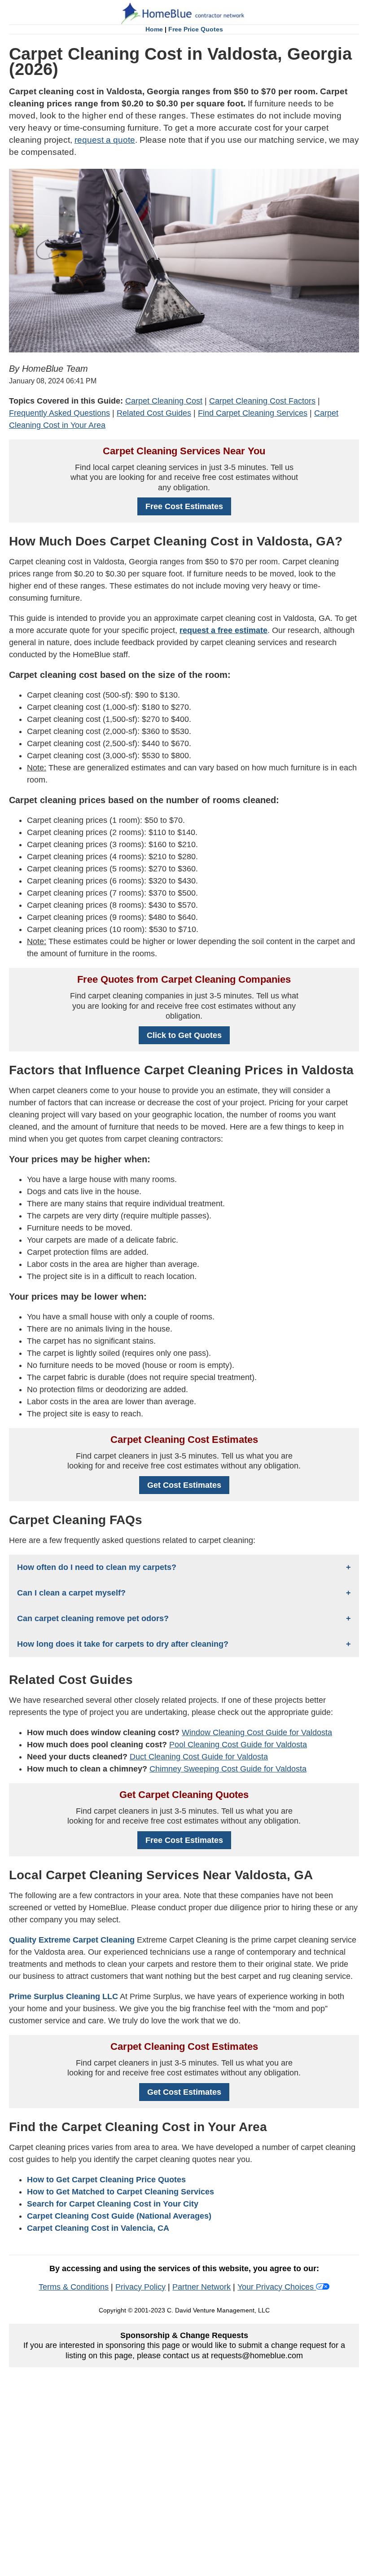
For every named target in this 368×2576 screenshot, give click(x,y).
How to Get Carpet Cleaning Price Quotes (106, 2180)
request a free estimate (223, 630)
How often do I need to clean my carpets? (97, 1567)
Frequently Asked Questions (59, 413)
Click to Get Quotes (184, 1035)
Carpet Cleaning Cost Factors (262, 401)
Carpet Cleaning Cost (164, 401)
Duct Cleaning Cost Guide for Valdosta (199, 1757)
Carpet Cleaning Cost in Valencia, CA (98, 2228)
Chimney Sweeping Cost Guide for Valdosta (228, 1769)
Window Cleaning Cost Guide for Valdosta (257, 1732)
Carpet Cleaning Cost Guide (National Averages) (119, 2216)
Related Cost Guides (154, 413)
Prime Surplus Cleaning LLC (64, 1996)
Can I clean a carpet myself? (71, 1593)
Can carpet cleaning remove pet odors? (93, 1618)
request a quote (105, 140)
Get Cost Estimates (184, 1485)
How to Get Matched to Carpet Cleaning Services (120, 2192)
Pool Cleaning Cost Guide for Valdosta (238, 1745)
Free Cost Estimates (184, 506)
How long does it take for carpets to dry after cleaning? (123, 1644)
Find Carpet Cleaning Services (253, 413)
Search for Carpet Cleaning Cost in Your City (113, 2204)
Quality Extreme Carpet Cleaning (72, 1940)
